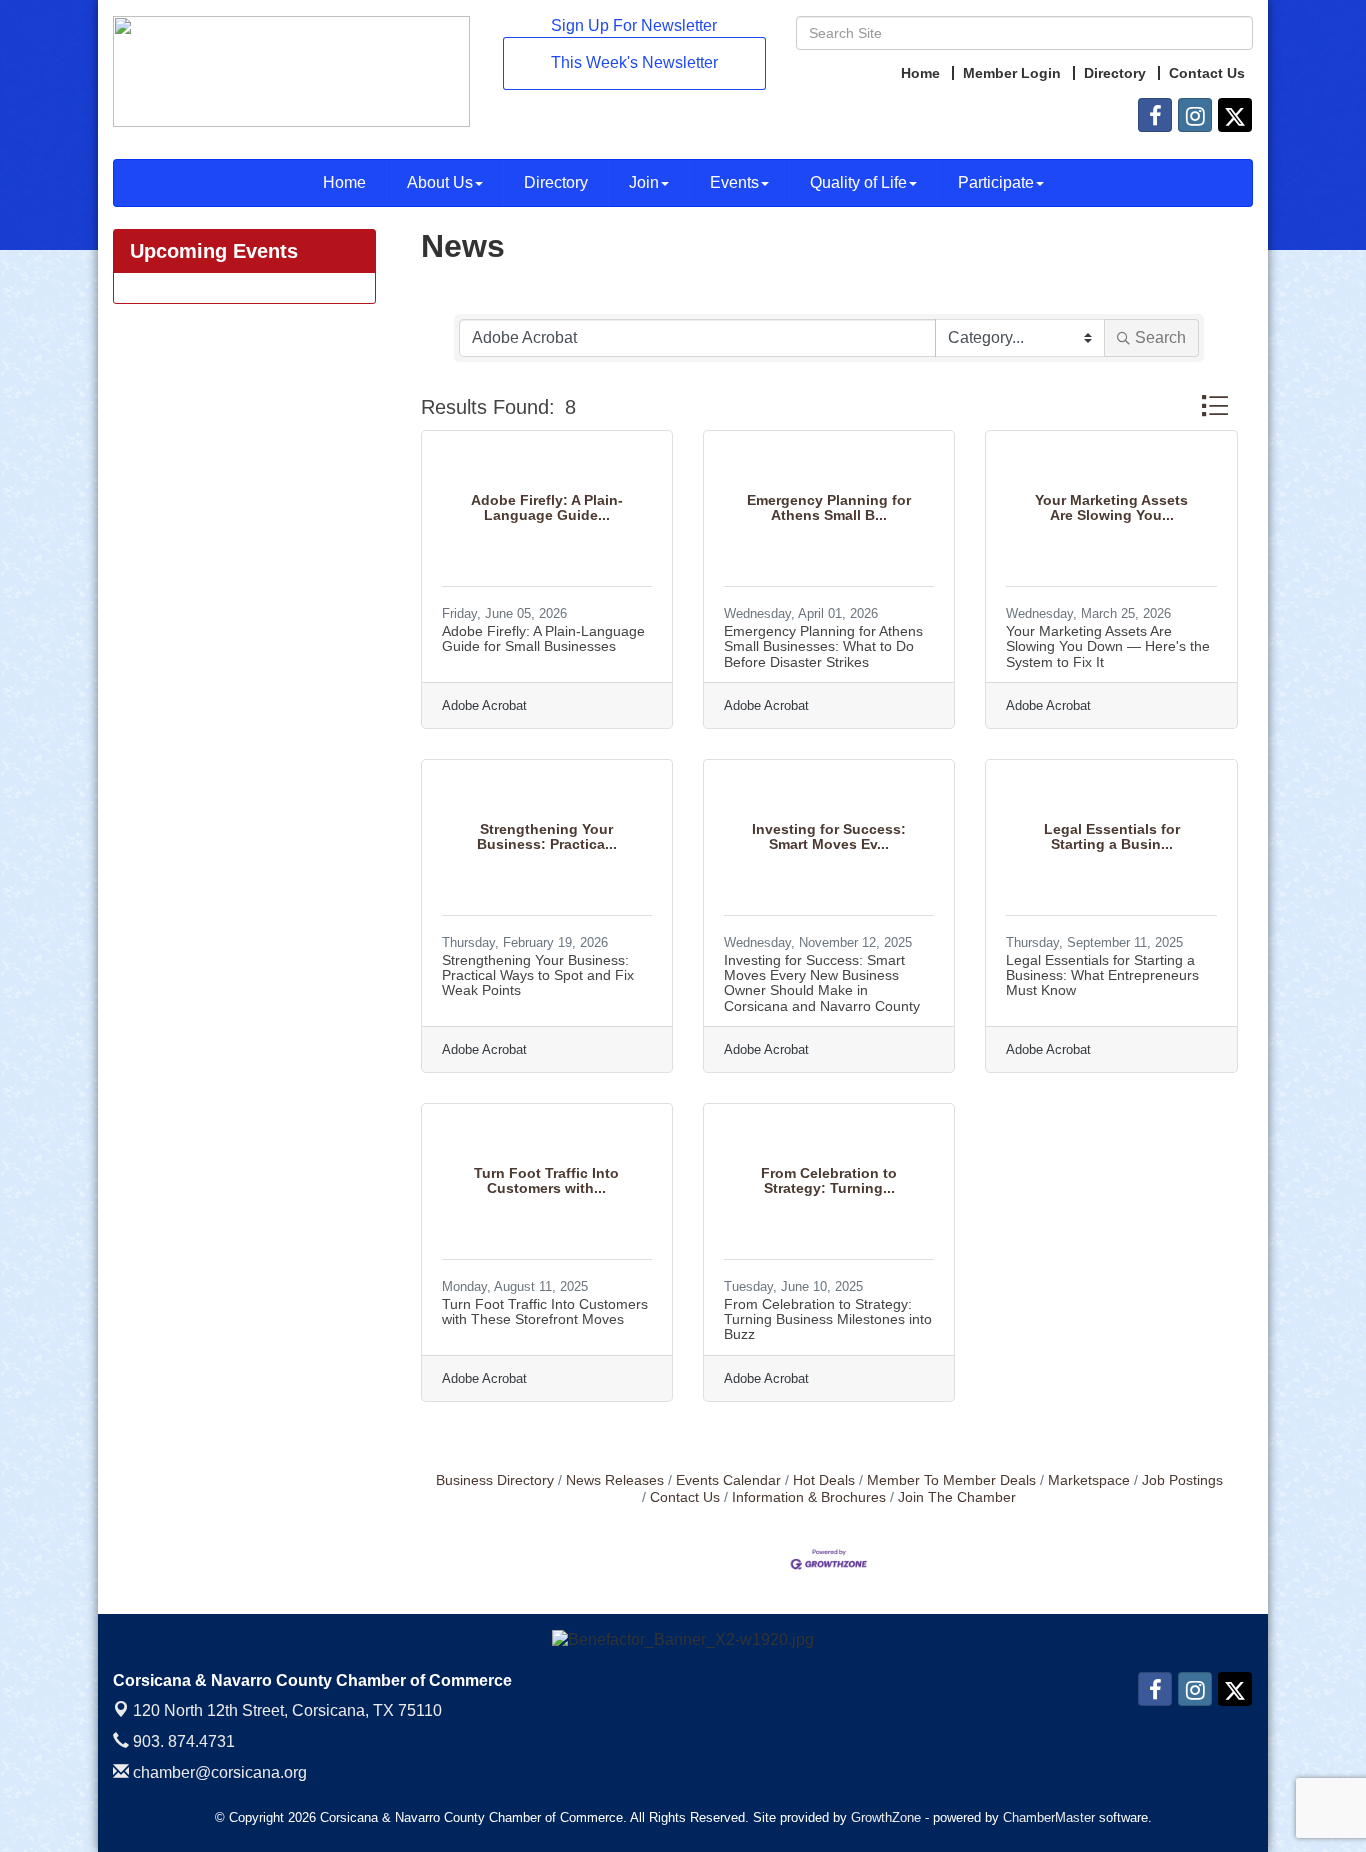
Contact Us (685, 1497)
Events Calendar (728, 1480)
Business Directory (495, 1480)
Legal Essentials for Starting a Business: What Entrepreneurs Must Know (1102, 975)
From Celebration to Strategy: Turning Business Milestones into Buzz (828, 1319)
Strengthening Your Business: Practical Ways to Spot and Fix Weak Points (538, 975)
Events (734, 182)
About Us (440, 182)
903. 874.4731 (182, 1741)
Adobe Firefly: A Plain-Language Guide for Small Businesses (543, 638)
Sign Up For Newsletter (634, 25)
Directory (556, 182)
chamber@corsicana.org (218, 1772)
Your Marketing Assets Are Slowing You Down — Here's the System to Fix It (1108, 646)
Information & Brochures (809, 1497)
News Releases (615, 1480)
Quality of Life (858, 182)
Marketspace (1089, 1480)
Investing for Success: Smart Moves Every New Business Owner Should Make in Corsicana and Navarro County (822, 983)
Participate (996, 182)
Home (344, 182)
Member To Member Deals (951, 1480)
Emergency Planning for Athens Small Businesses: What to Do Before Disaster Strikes (823, 646)
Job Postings (1182, 1480)
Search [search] (1160, 337)
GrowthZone (886, 1817)
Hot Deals (824, 1480)
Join (644, 182)
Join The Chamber (957, 1497)
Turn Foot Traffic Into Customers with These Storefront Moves (545, 1311)
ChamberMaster (1049, 1817)
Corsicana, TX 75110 (287, 1710)
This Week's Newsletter (634, 62)
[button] (1214, 405)
